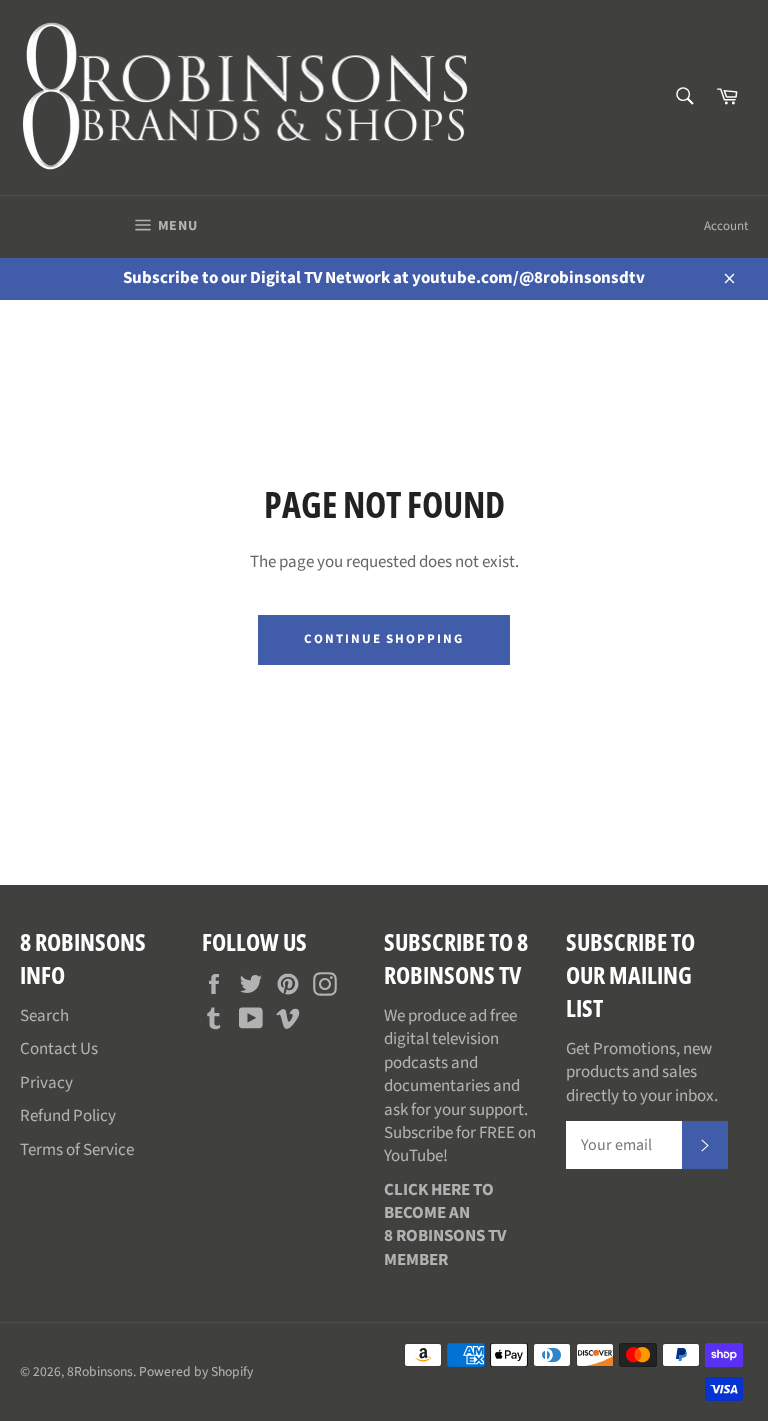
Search (44, 1016)
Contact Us (59, 1049)
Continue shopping (384, 639)
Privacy (46, 1083)
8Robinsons (100, 1371)
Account (726, 226)
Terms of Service (77, 1150)
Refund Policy (68, 1116)
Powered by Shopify (196, 1371)
